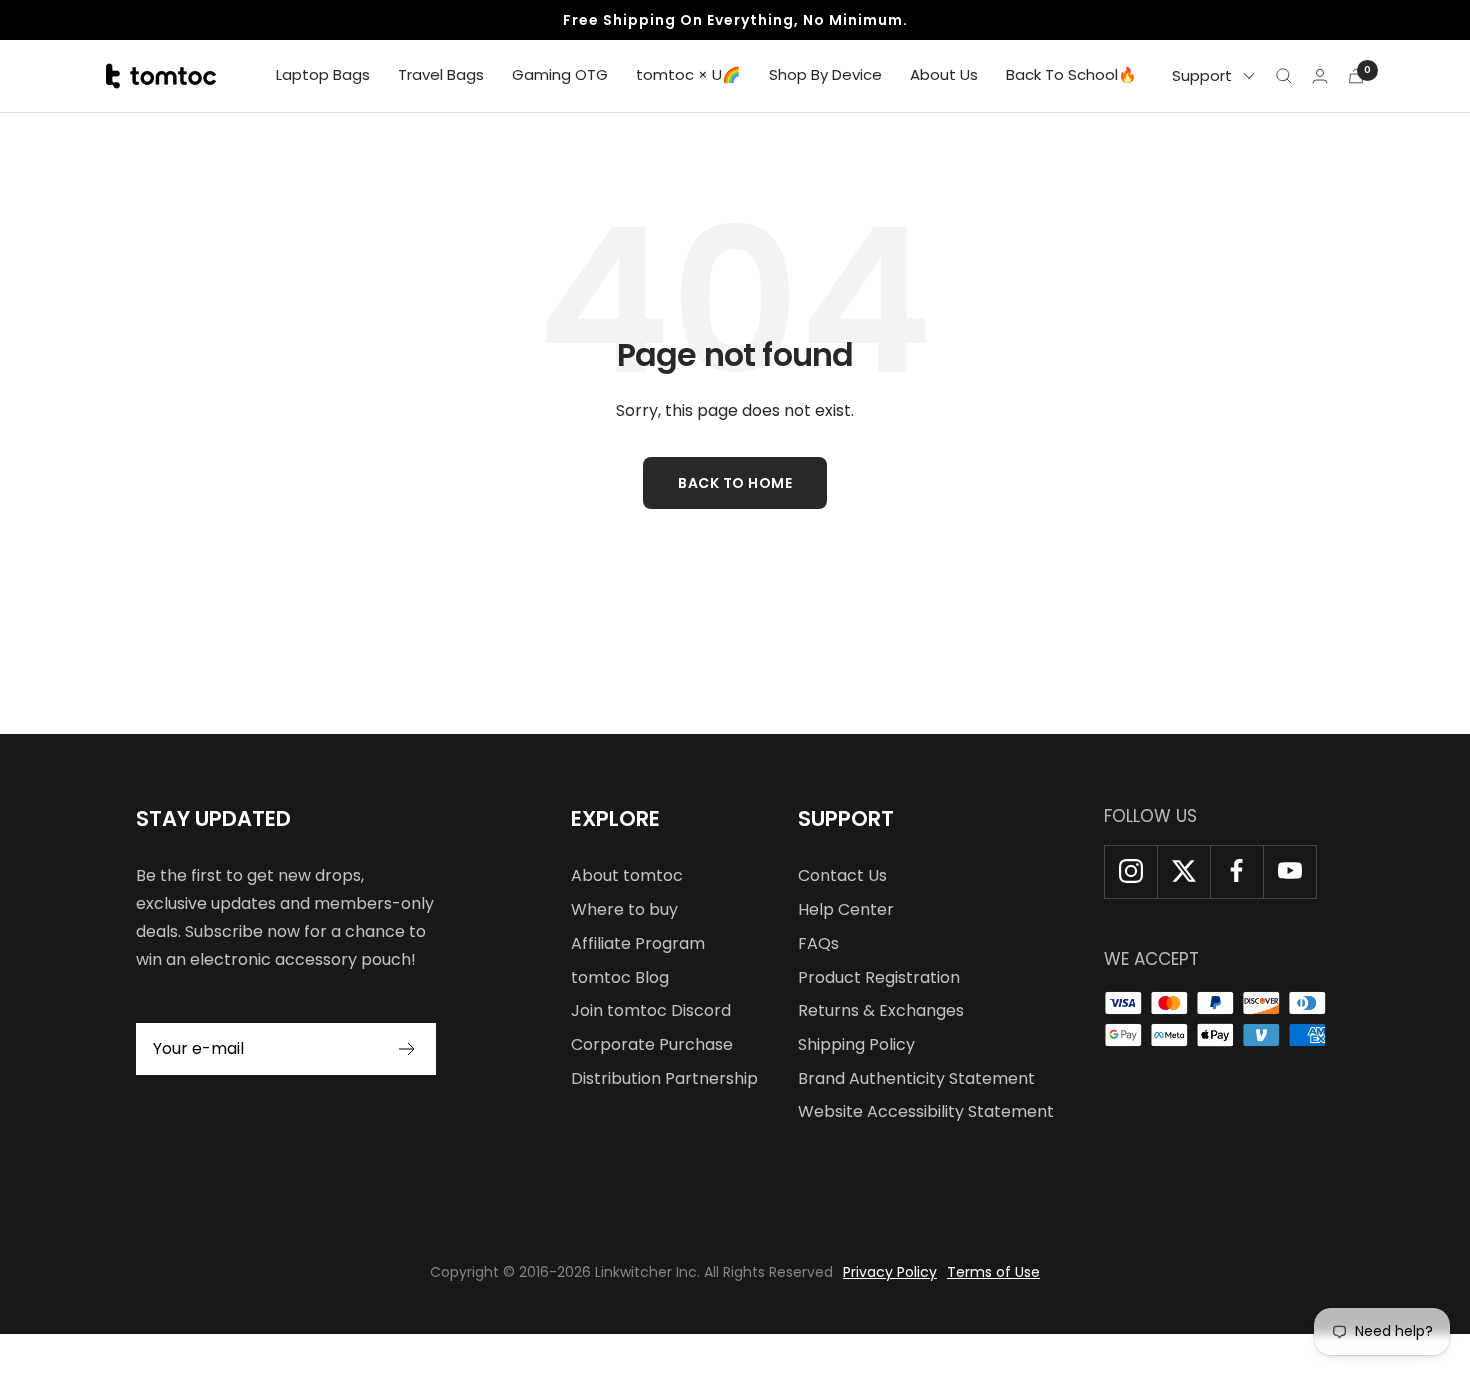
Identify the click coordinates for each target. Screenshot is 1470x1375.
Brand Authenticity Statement (916, 1078)
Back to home (735, 483)
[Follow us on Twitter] (1183, 871)
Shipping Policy (856, 1044)
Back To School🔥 (1071, 74)
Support (1202, 75)
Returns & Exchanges (881, 1010)
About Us (944, 74)
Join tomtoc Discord (651, 1010)
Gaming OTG (560, 74)
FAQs (818, 943)
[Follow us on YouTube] (1289, 871)
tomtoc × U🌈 (688, 74)
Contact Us (842, 875)
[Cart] (1356, 76)
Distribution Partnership (664, 1078)
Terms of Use (993, 1272)
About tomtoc (627, 875)
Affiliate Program (638, 943)
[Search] (1284, 76)
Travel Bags (441, 74)
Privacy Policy (890, 1272)
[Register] (407, 1049)
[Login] (1320, 76)
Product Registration (879, 977)
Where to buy (624, 909)
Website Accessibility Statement (926, 1111)
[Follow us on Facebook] (1236, 871)
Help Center (846, 909)
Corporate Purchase (652, 1044)
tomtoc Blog (620, 977)
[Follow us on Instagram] (1130, 871)
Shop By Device (825, 74)
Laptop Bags (323, 74)
